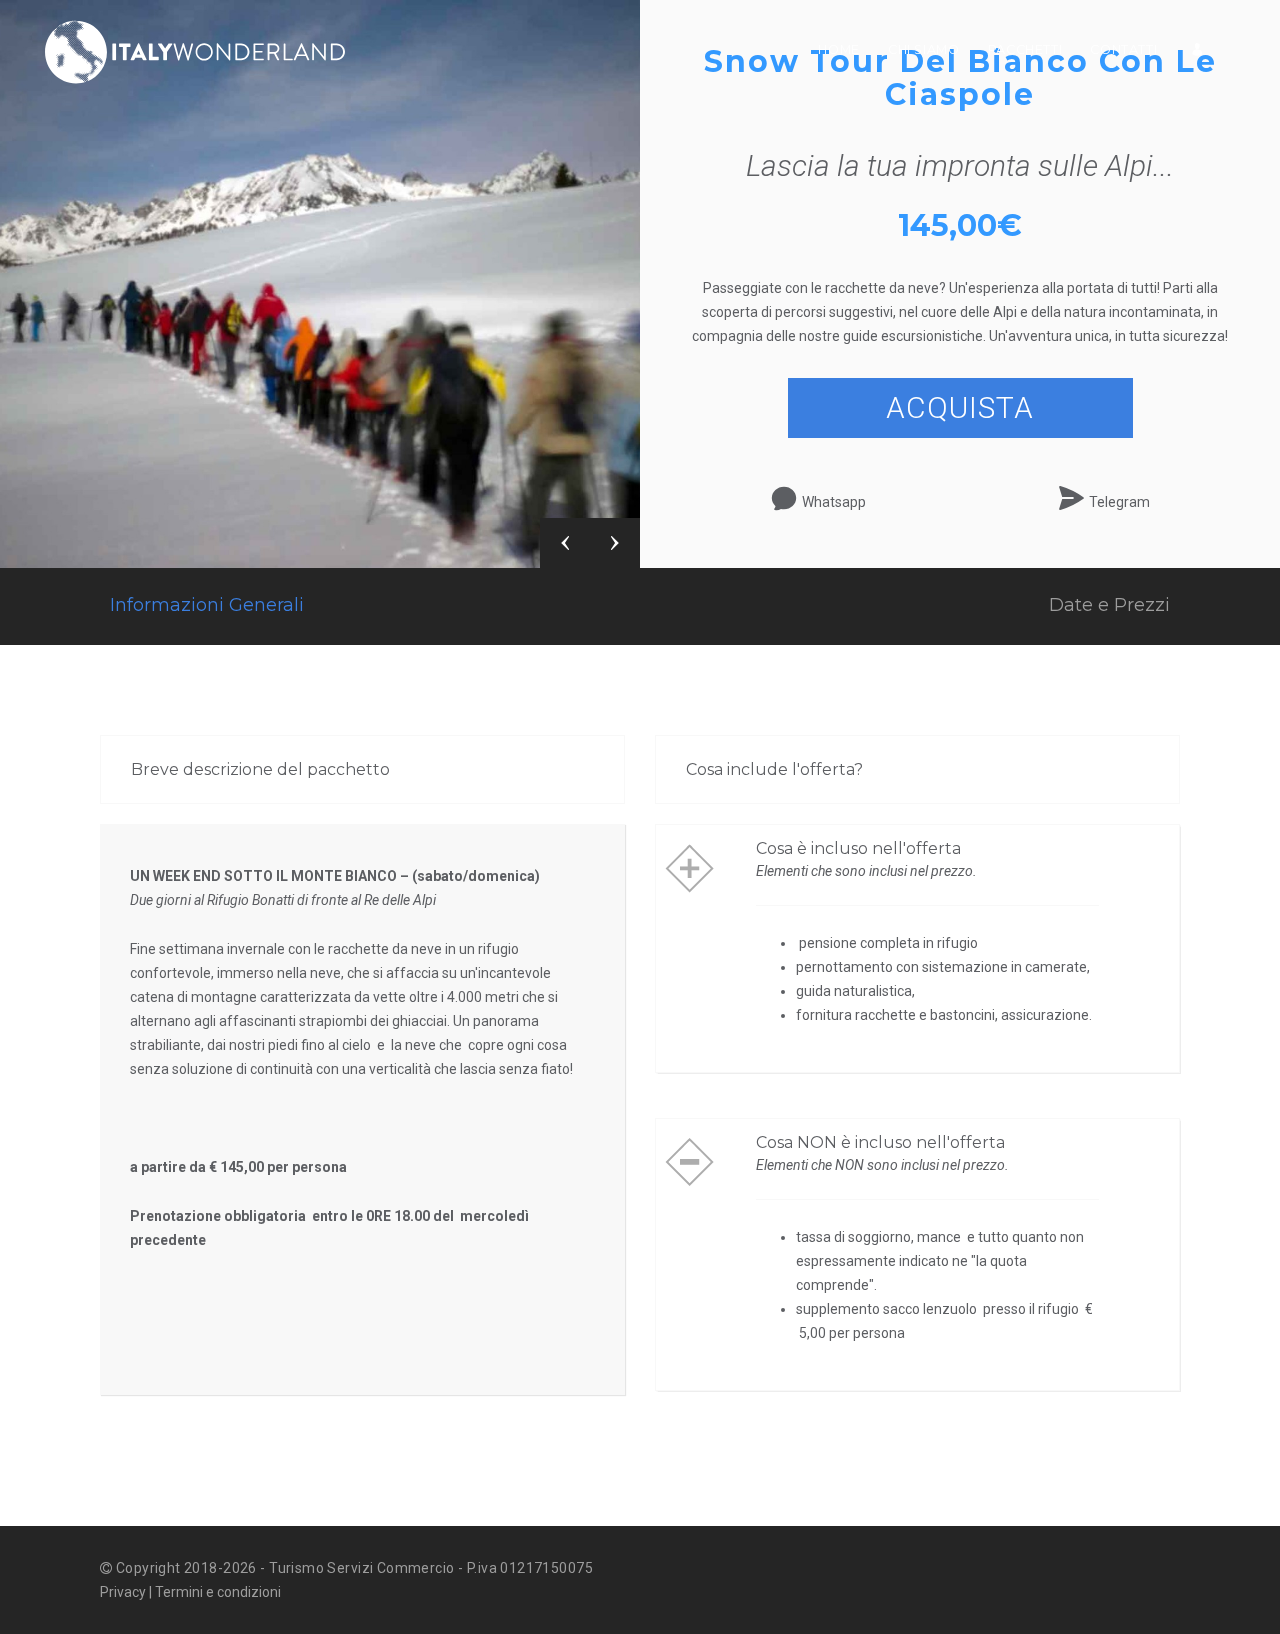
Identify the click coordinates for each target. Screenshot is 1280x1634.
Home (839, 49)
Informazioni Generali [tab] (207, 605)
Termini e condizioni (218, 1592)
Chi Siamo (924, 49)
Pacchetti (1025, 49)
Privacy (123, 1592)
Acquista (960, 407)
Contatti (1123, 49)
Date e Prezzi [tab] (1109, 605)
